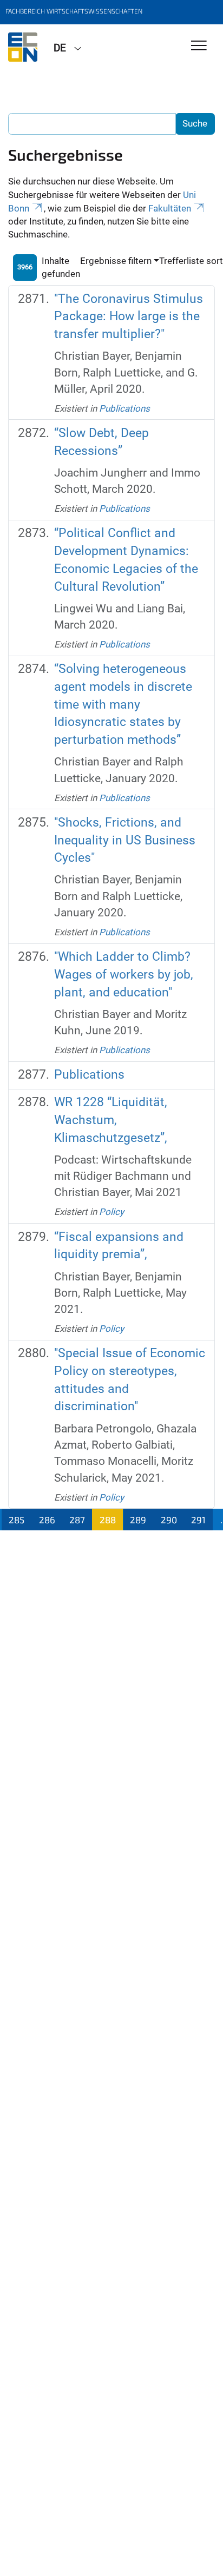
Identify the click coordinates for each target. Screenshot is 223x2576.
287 (77, 1520)
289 (138, 1520)
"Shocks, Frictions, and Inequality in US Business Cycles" (125, 840)
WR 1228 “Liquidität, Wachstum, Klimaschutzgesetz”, (111, 1120)
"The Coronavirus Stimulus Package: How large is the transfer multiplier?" (129, 316)
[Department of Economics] (23, 47)
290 (169, 1520)
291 (198, 1520)
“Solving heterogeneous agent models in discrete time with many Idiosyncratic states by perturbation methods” (123, 704)
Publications (124, 408)
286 (47, 1520)
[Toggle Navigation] (199, 46)
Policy (111, 1212)
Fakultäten (170, 208)
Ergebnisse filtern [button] (116, 261)
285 (17, 1520)
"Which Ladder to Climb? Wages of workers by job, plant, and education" (124, 974)
